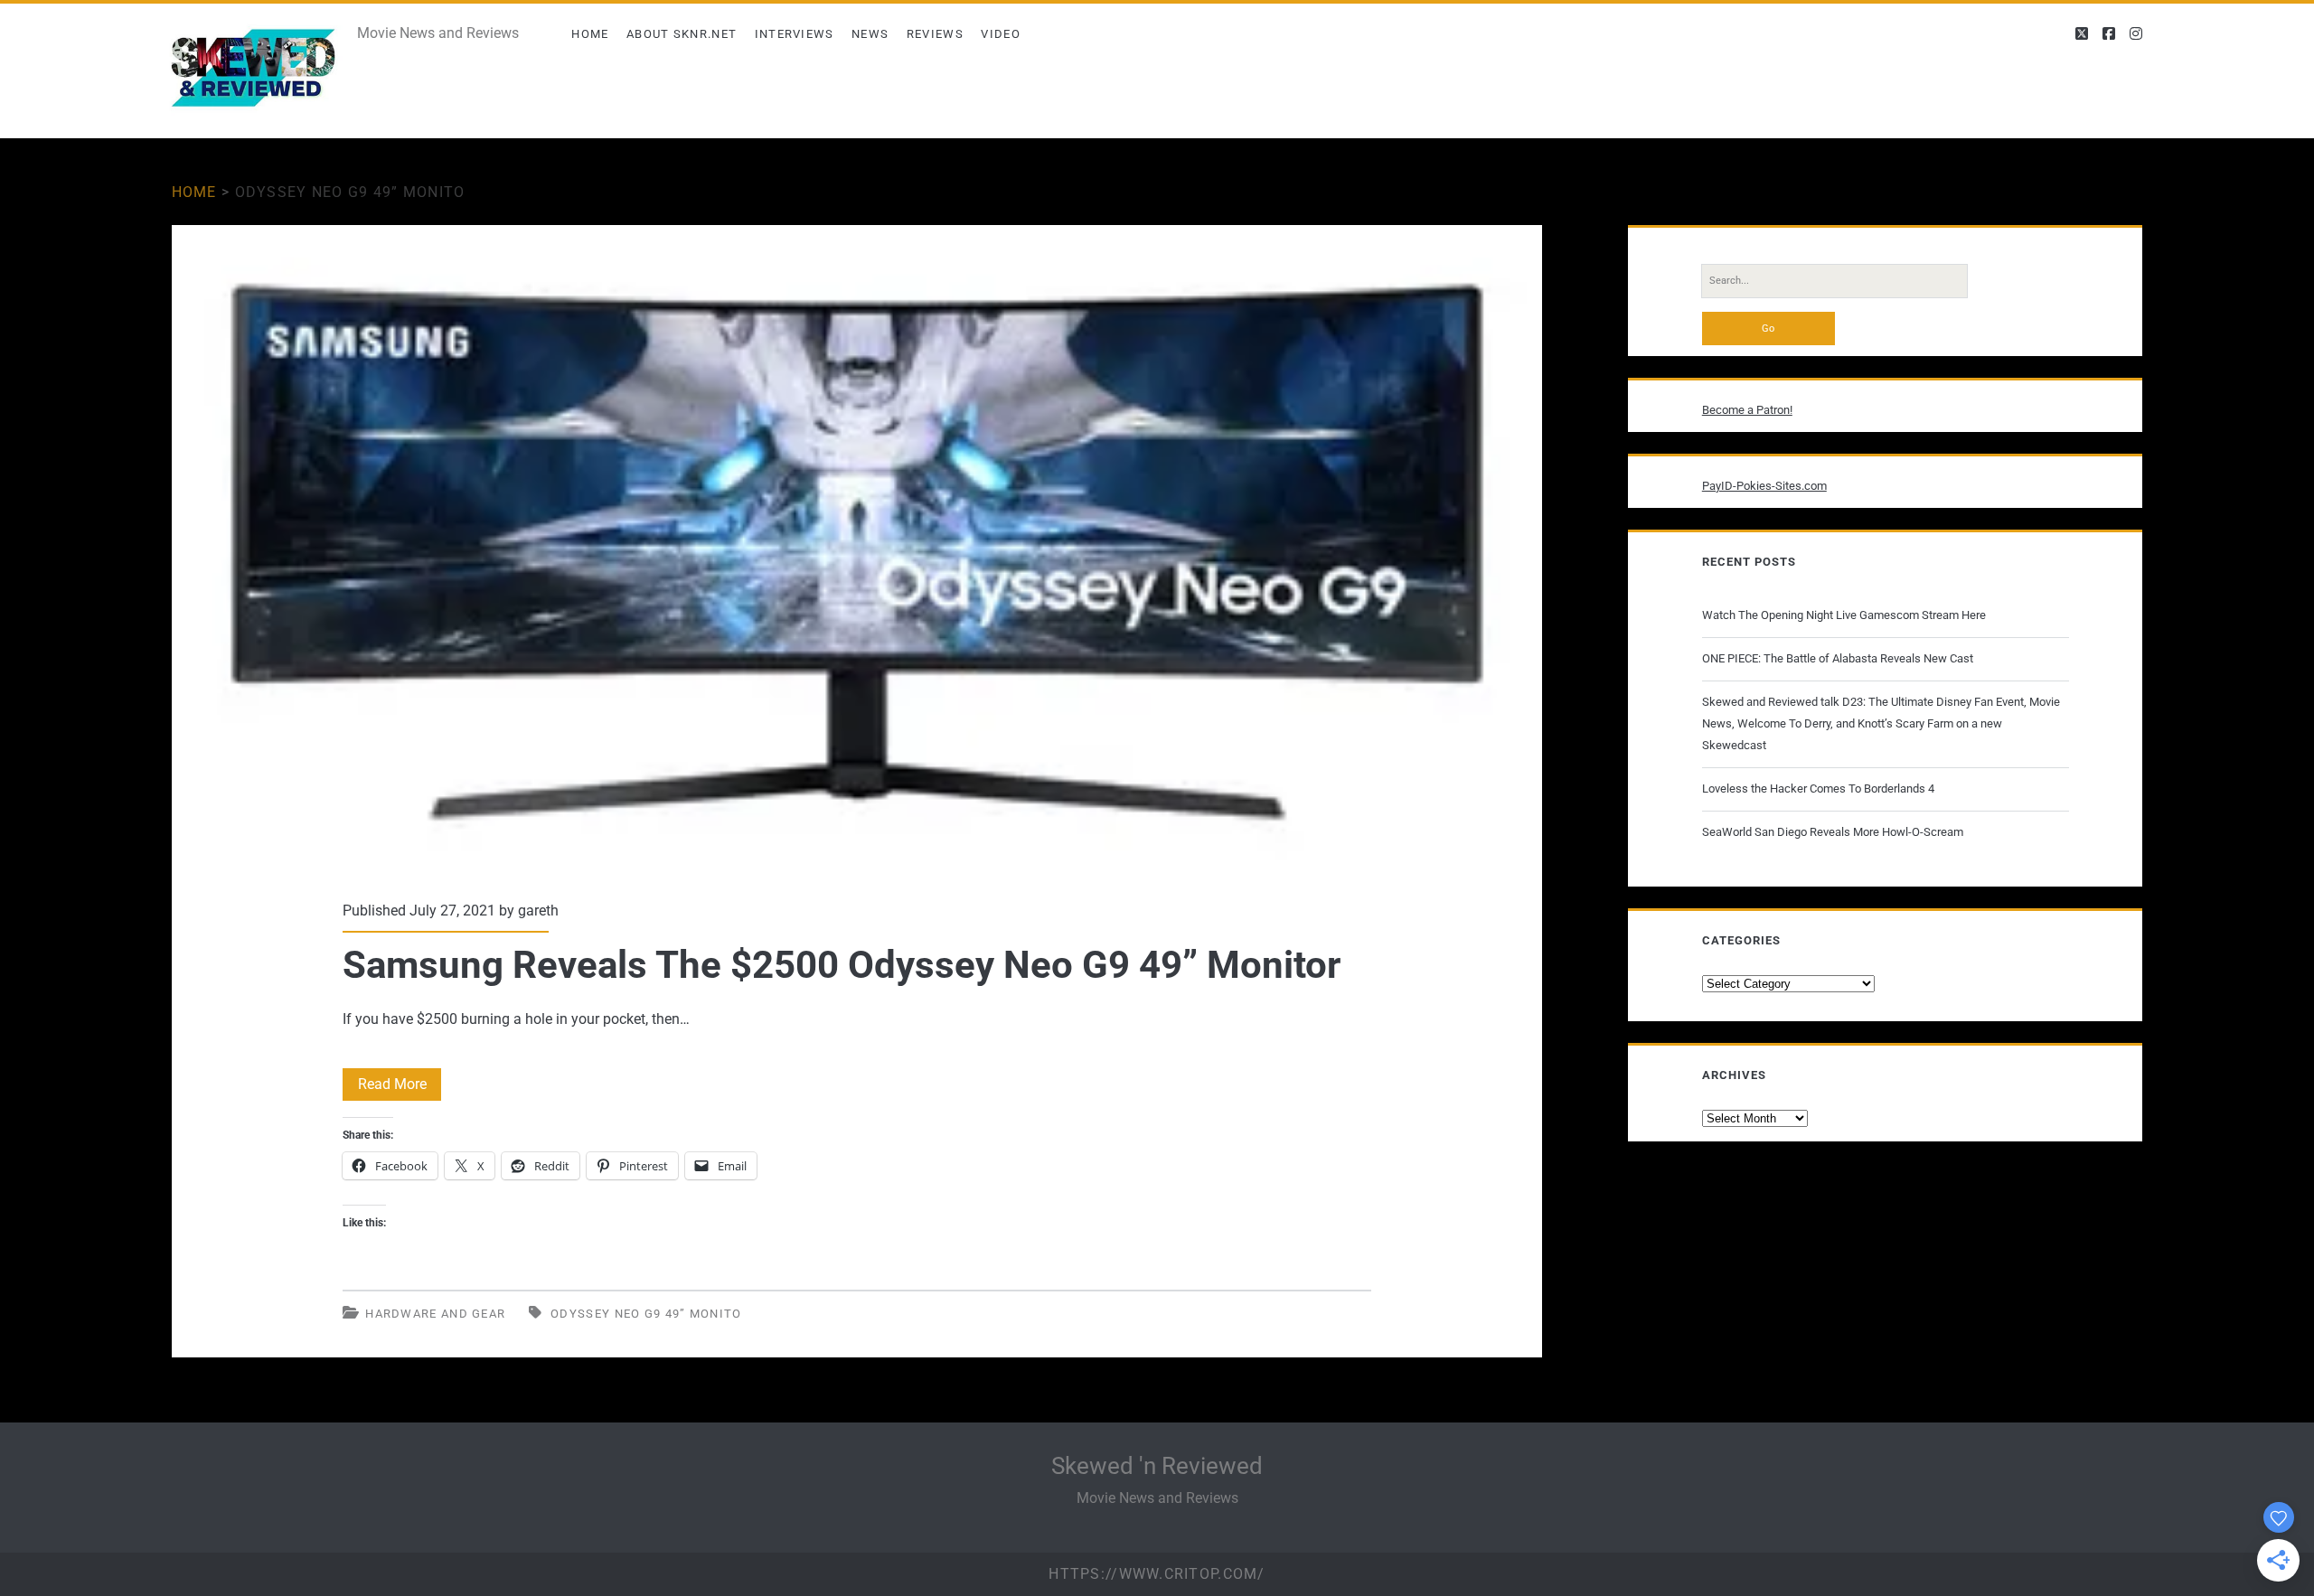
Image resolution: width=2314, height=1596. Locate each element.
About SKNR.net (682, 34)
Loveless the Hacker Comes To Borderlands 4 (1818, 789)
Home (590, 34)
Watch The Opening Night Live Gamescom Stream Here (1844, 615)
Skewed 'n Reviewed (1157, 1466)
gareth (538, 911)
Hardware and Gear (435, 1314)
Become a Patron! (1747, 410)
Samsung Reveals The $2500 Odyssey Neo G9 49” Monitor (857, 551)
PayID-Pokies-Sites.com (1764, 486)
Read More (400, 1088)
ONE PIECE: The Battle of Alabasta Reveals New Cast (1838, 658)
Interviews (795, 34)
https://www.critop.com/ (1157, 1574)
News (870, 34)
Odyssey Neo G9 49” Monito (646, 1314)
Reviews (935, 34)
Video (1001, 34)
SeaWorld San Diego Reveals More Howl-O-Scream (1833, 832)
